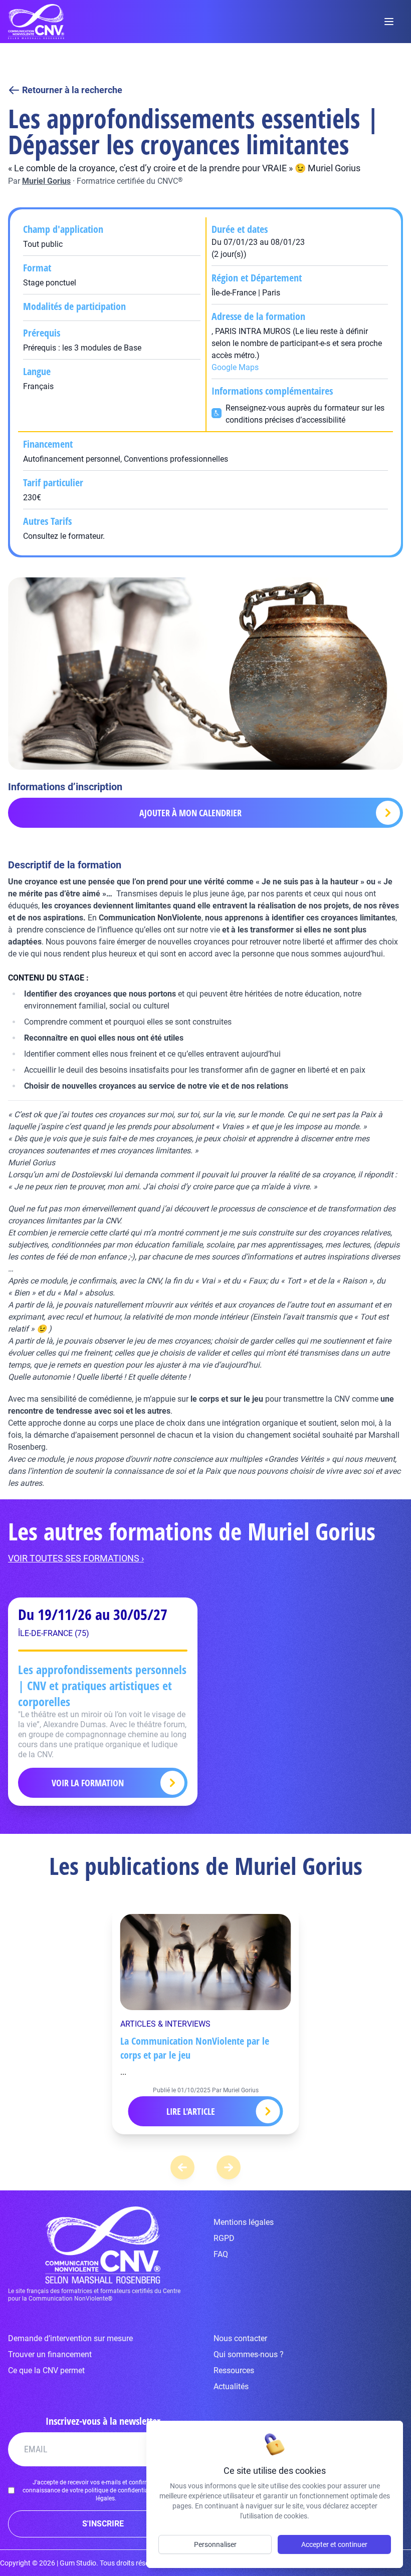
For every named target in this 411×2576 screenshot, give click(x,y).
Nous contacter (240, 2338)
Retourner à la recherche (72, 90)
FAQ (221, 2254)
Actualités (231, 2386)
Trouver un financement (50, 2354)
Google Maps (235, 367)
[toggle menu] (389, 22)
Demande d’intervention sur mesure (70, 2338)
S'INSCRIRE (103, 2524)
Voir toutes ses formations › (76, 1558)
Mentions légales (244, 2222)
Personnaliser (215, 2544)
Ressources (234, 2370)
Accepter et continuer (334, 2544)
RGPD (224, 2238)
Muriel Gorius (46, 181)
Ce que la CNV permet (46, 2370)
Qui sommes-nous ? (249, 2354)
